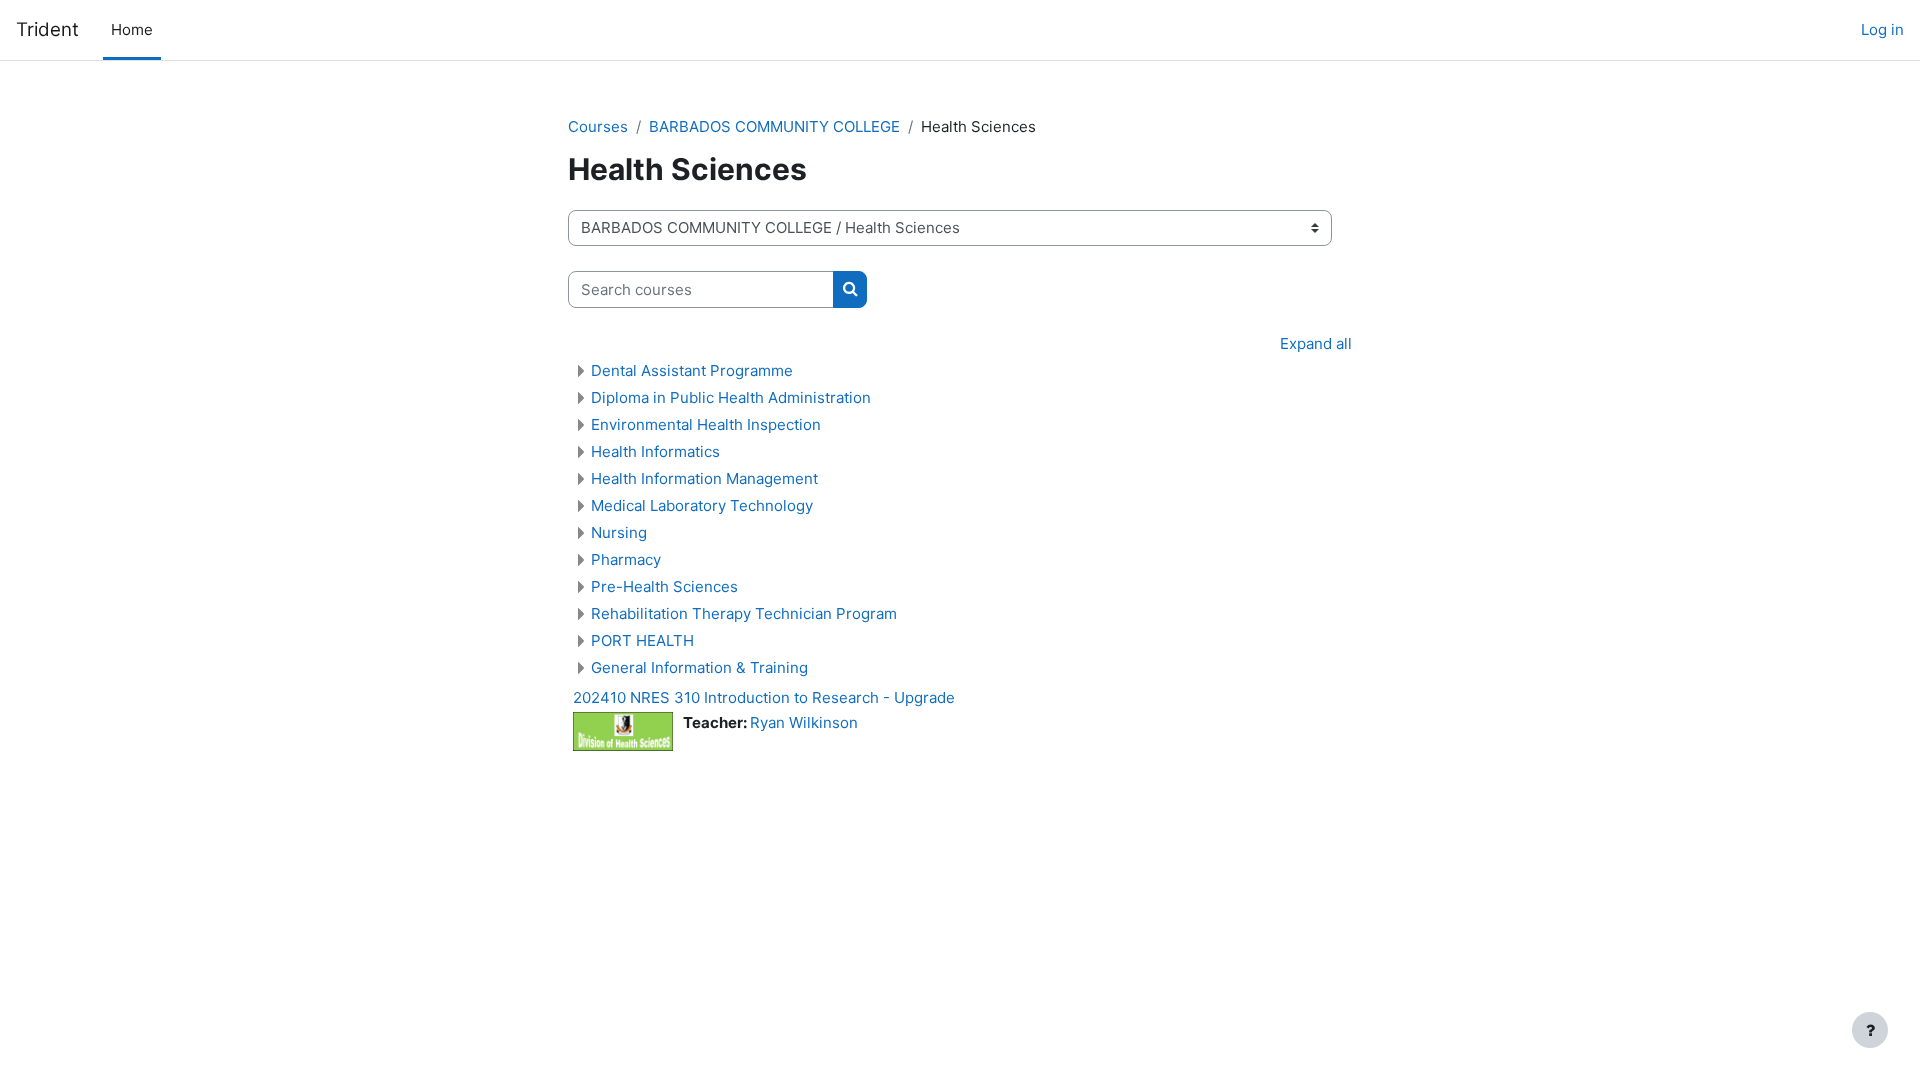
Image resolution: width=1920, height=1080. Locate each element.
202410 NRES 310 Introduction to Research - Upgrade (764, 697)
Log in (1882, 29)
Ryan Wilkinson (804, 722)
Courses (598, 126)
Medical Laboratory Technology (702, 505)
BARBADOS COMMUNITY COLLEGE (774, 126)
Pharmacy (626, 559)
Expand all (1316, 343)
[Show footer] (1870, 1030)
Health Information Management (704, 478)
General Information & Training (699, 667)
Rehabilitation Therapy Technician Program (744, 613)
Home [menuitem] (132, 29)
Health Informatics (655, 451)
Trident (47, 29)
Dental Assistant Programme (692, 370)
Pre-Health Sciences (664, 586)
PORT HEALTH (642, 640)
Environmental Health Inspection (706, 424)
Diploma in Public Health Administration (731, 397)
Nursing (619, 532)
